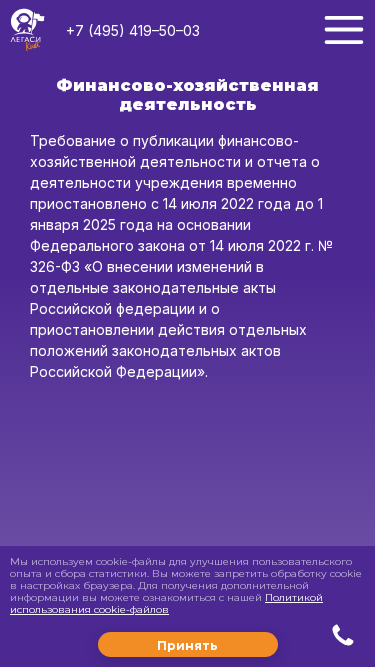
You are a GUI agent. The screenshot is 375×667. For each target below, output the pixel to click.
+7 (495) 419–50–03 (133, 30)
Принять (187, 645)
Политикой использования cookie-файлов (166, 603)
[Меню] (344, 30)
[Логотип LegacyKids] (27, 30)
